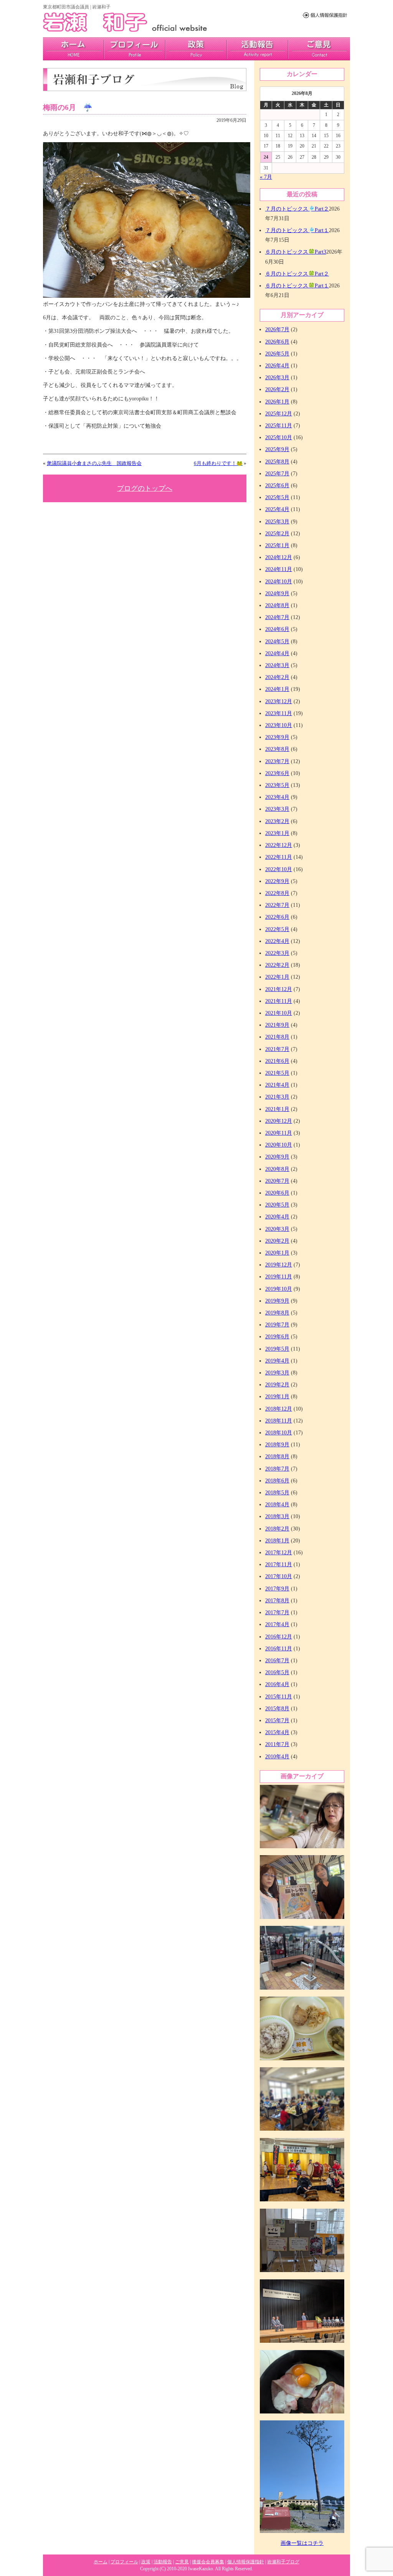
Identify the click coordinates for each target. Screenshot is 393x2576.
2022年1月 (277, 977)
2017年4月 (277, 1624)
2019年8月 (277, 1313)
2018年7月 (277, 1469)
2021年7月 (277, 1049)
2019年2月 (277, 1385)
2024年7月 (277, 617)
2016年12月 (279, 1637)
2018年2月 (277, 1529)
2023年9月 (277, 737)
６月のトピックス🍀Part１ (297, 286)
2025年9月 (277, 449)
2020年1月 (277, 1253)
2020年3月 (277, 1229)
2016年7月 (277, 1661)
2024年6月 (277, 629)
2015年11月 (279, 1697)
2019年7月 (277, 1325)
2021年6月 (277, 1061)
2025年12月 (279, 414)
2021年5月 (277, 1073)
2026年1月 (277, 402)
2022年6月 (277, 917)
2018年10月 (279, 1433)
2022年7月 (277, 905)
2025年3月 (277, 522)
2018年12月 (279, 1409)
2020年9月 (277, 1157)
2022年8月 (277, 893)
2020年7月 (277, 1181)
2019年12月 (279, 1265)
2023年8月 (277, 749)
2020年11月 (279, 1133)
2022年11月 (279, 857)
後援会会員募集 (208, 2562)
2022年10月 (279, 869)
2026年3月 (277, 378)
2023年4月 (277, 797)
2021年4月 (277, 1085)
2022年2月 (277, 965)
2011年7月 (277, 1744)
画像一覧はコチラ (302, 2543)
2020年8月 (277, 1169)
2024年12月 (279, 557)
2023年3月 (277, 809)
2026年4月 (277, 366)
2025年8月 (277, 462)
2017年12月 (279, 1553)
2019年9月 (277, 1301)
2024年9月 (277, 593)
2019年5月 (277, 1349)
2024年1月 (277, 689)
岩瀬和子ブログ (283, 2562)
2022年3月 (277, 953)
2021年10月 (279, 1013)
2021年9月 (277, 1025)
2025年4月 (277, 509)
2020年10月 (279, 1145)
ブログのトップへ (145, 488)
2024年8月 (277, 605)
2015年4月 (277, 1732)
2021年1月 (277, 1109)
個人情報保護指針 (246, 2562)
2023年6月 (277, 773)
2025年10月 (279, 437)
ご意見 (319, 49)
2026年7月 (277, 329)
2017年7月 (277, 1612)
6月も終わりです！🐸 (218, 463)
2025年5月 (277, 497)
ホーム (101, 2562)
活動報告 (258, 49)
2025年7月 (277, 474)
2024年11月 (279, 569)
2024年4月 (277, 653)
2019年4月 (277, 1361)
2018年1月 (277, 1541)
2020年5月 (277, 1205)
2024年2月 (277, 677)
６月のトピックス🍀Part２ (297, 274)
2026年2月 (277, 389)
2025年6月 (277, 485)
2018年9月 (277, 1445)
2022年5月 (277, 929)
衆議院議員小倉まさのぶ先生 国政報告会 (94, 463)
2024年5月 (277, 642)
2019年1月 (277, 1397)
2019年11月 (279, 1277)
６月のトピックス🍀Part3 (296, 252)
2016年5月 (277, 1672)
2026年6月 (277, 342)
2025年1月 (277, 545)
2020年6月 (277, 1193)
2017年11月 (279, 1564)
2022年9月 (277, 881)
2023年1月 (277, 833)
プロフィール (135, 49)
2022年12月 (279, 845)
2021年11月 (279, 1001)
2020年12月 (279, 1121)
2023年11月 (279, 713)
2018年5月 (277, 1493)
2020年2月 (277, 1241)
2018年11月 (279, 1421)
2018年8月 (277, 1456)
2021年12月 (279, 989)
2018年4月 (277, 1505)
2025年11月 (279, 426)
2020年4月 (277, 1217)
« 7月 (266, 177)
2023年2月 (277, 821)
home (73, 49)
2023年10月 (279, 725)
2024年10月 (279, 582)
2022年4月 (277, 941)
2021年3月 (277, 1097)
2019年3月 (277, 1373)
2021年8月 (277, 1037)
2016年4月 (277, 1684)
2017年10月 (279, 1576)
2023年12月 (279, 701)
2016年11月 (279, 1649)
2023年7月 (277, 761)
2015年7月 (277, 1720)
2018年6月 (277, 1481)
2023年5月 (277, 785)
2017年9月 (277, 1589)
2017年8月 (277, 1601)
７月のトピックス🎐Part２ (297, 209)
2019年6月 (277, 1337)
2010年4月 (277, 1757)
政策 (196, 49)
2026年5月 (277, 354)
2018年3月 (277, 1516)
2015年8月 (277, 1709)
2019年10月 (279, 1289)
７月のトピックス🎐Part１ (297, 230)
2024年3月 (277, 665)
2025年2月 (277, 534)
